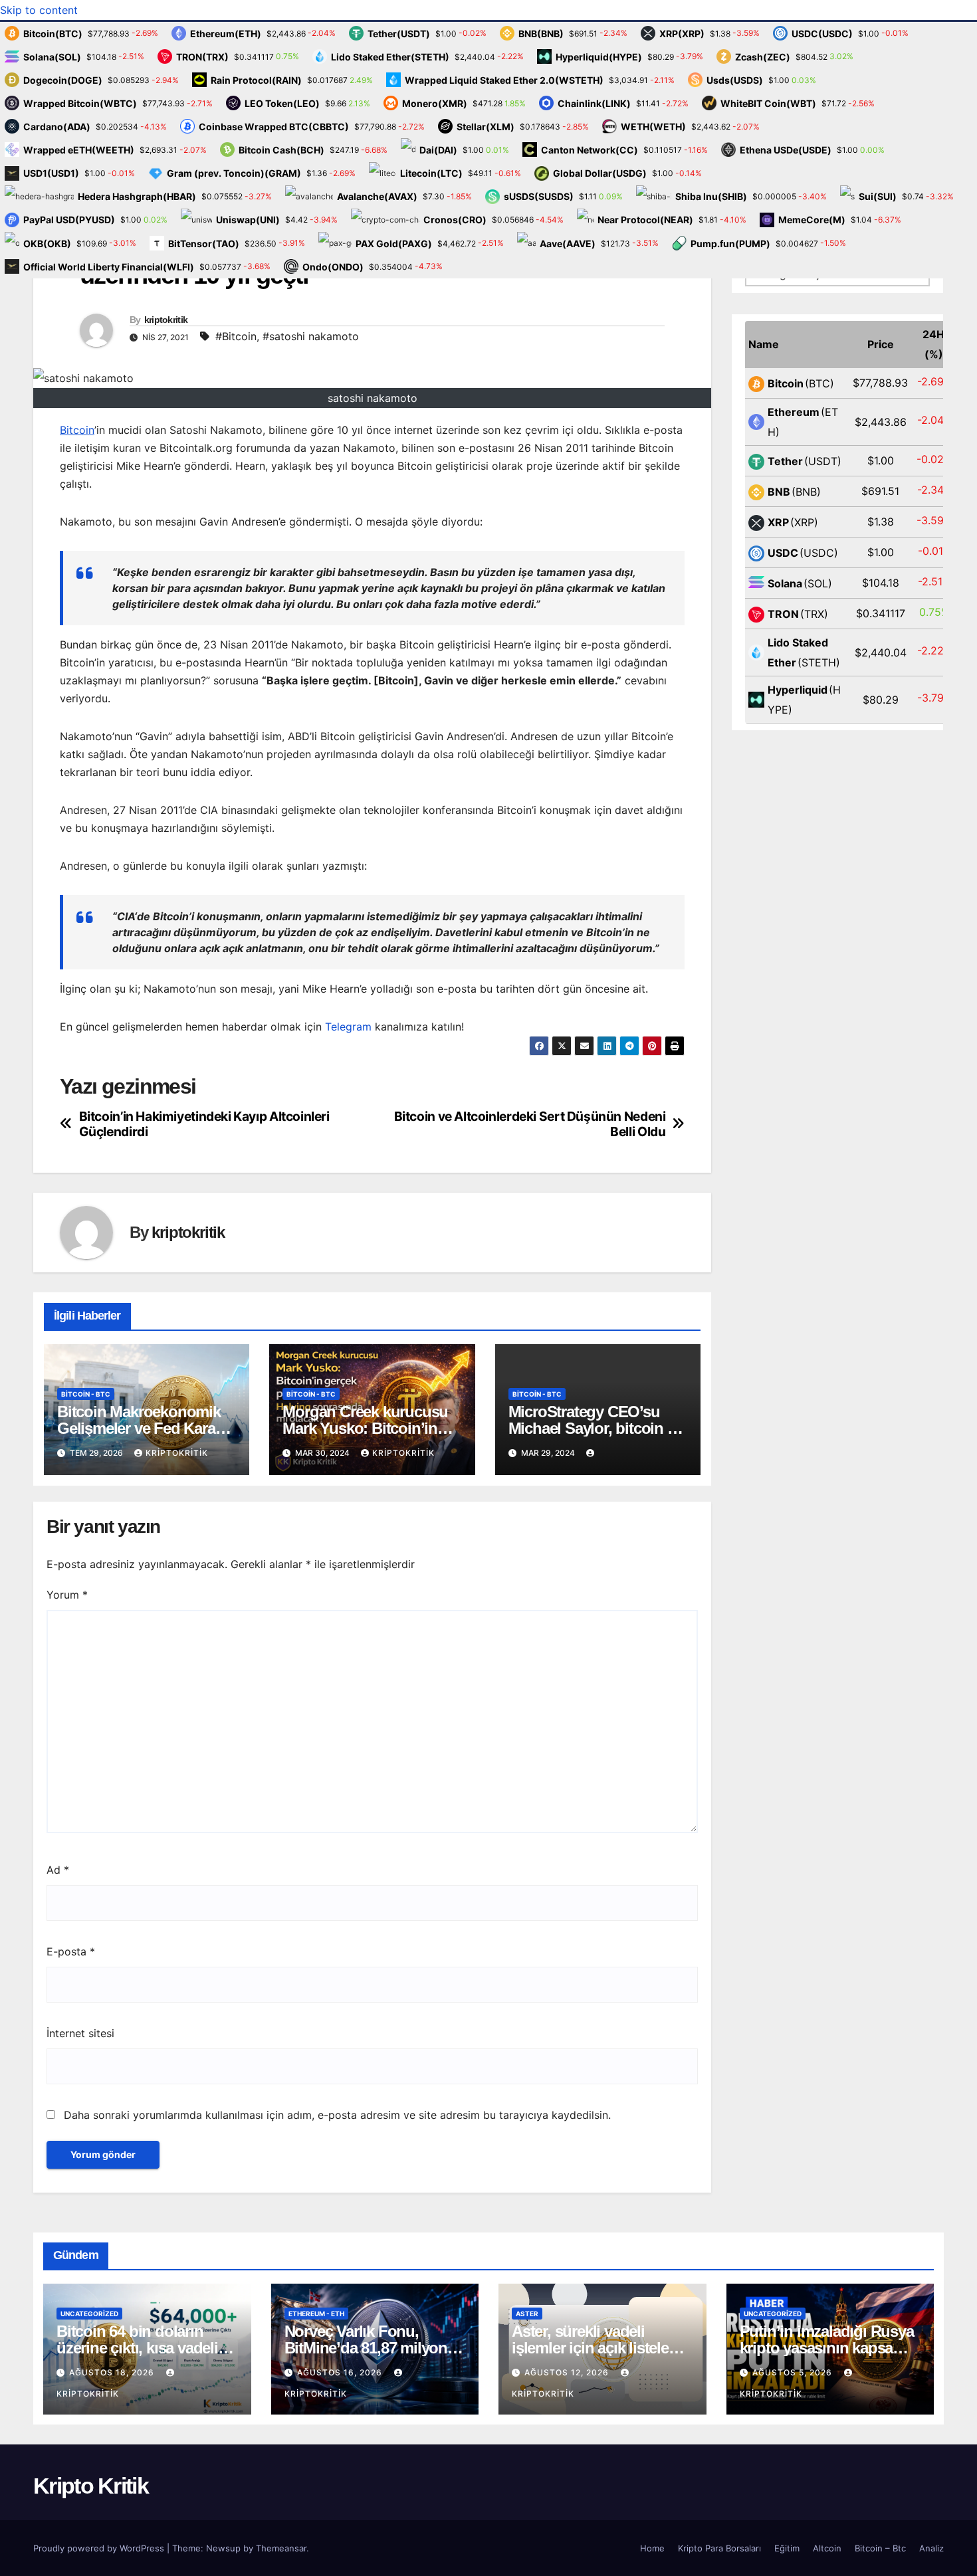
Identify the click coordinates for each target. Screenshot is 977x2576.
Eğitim (787, 2548)
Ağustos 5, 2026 (794, 2372)
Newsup (223, 2548)
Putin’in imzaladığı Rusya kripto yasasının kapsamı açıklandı (827, 2348)
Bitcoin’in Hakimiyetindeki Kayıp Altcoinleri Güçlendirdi (204, 1124)
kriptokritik (166, 320)
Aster (527, 2314)
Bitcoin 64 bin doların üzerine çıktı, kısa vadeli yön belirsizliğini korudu (140, 2348)
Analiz (931, 2548)
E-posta (71, 1951)
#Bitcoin (236, 336)
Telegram (348, 1027)
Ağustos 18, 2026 (113, 2372)
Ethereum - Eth (316, 2314)
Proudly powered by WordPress (100, 2548)
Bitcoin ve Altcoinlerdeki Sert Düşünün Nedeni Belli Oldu (530, 1124)
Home (652, 2548)
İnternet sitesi (80, 2033)
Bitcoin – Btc (880, 2548)
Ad (58, 1870)
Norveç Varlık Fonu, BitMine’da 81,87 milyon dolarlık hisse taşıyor (366, 2348)
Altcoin (827, 2548)
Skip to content (39, 10)
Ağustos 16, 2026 (341, 2372)
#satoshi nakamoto (311, 336)
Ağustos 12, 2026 (568, 2372)
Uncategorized (89, 2314)
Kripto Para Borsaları (719, 2548)
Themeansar (281, 2548)
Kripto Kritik (91, 2486)
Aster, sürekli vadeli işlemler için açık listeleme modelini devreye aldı (600, 2348)
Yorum (67, 1595)
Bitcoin (77, 430)
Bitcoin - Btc (86, 1394)
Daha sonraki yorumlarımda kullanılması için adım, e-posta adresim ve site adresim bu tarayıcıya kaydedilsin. (337, 2115)
